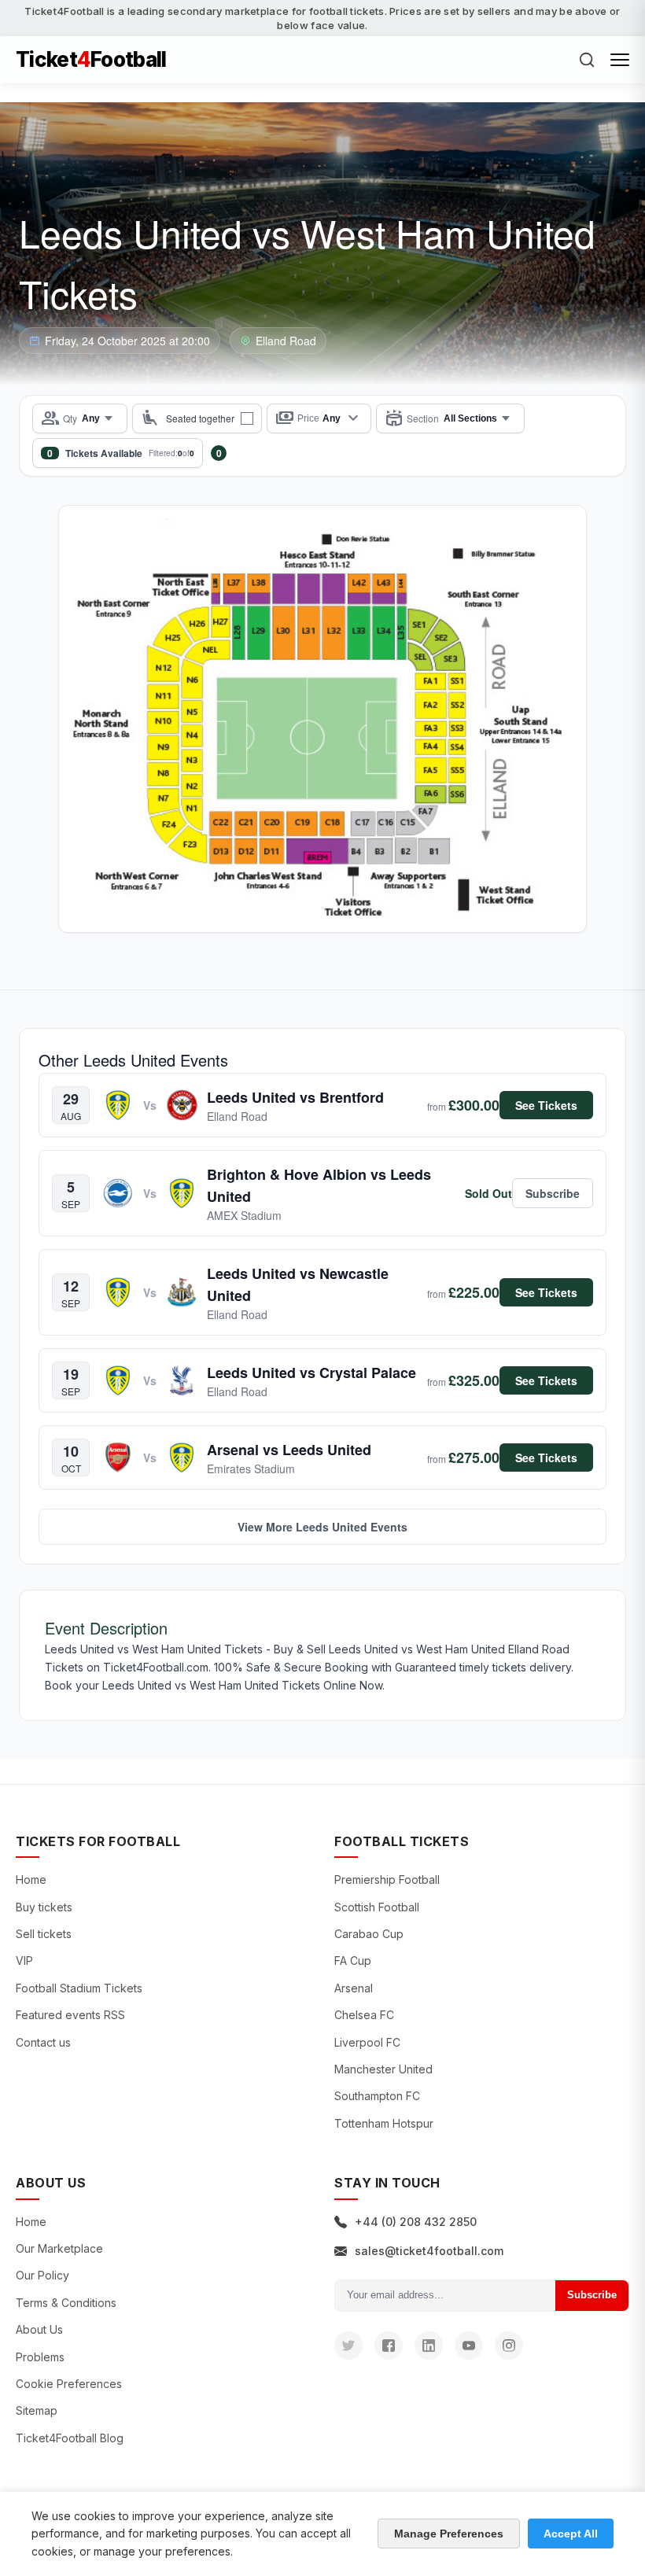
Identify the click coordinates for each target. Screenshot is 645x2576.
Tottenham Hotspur (384, 2123)
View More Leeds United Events (322, 1527)
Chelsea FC (364, 2015)
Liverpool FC (367, 2042)
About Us (39, 2329)
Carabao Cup (369, 1934)
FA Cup (353, 1961)
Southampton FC (377, 2096)
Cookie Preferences (69, 2384)
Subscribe (592, 2295)
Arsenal (354, 1988)
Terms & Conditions (66, 2303)
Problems (40, 2357)
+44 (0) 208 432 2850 (416, 2222)
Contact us (43, 2042)
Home (31, 1879)
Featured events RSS (70, 2015)
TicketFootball (91, 60)
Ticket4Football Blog (70, 2438)
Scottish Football (377, 1907)
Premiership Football (387, 1879)
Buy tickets (44, 1907)
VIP (24, 1961)
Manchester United (383, 2069)
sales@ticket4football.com (429, 2251)
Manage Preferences (449, 2534)
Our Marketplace (59, 2248)
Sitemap (37, 2410)
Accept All (571, 2534)
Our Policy (42, 2275)
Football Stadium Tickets (79, 1988)
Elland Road (286, 341)
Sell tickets (44, 1934)
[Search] (587, 60)
